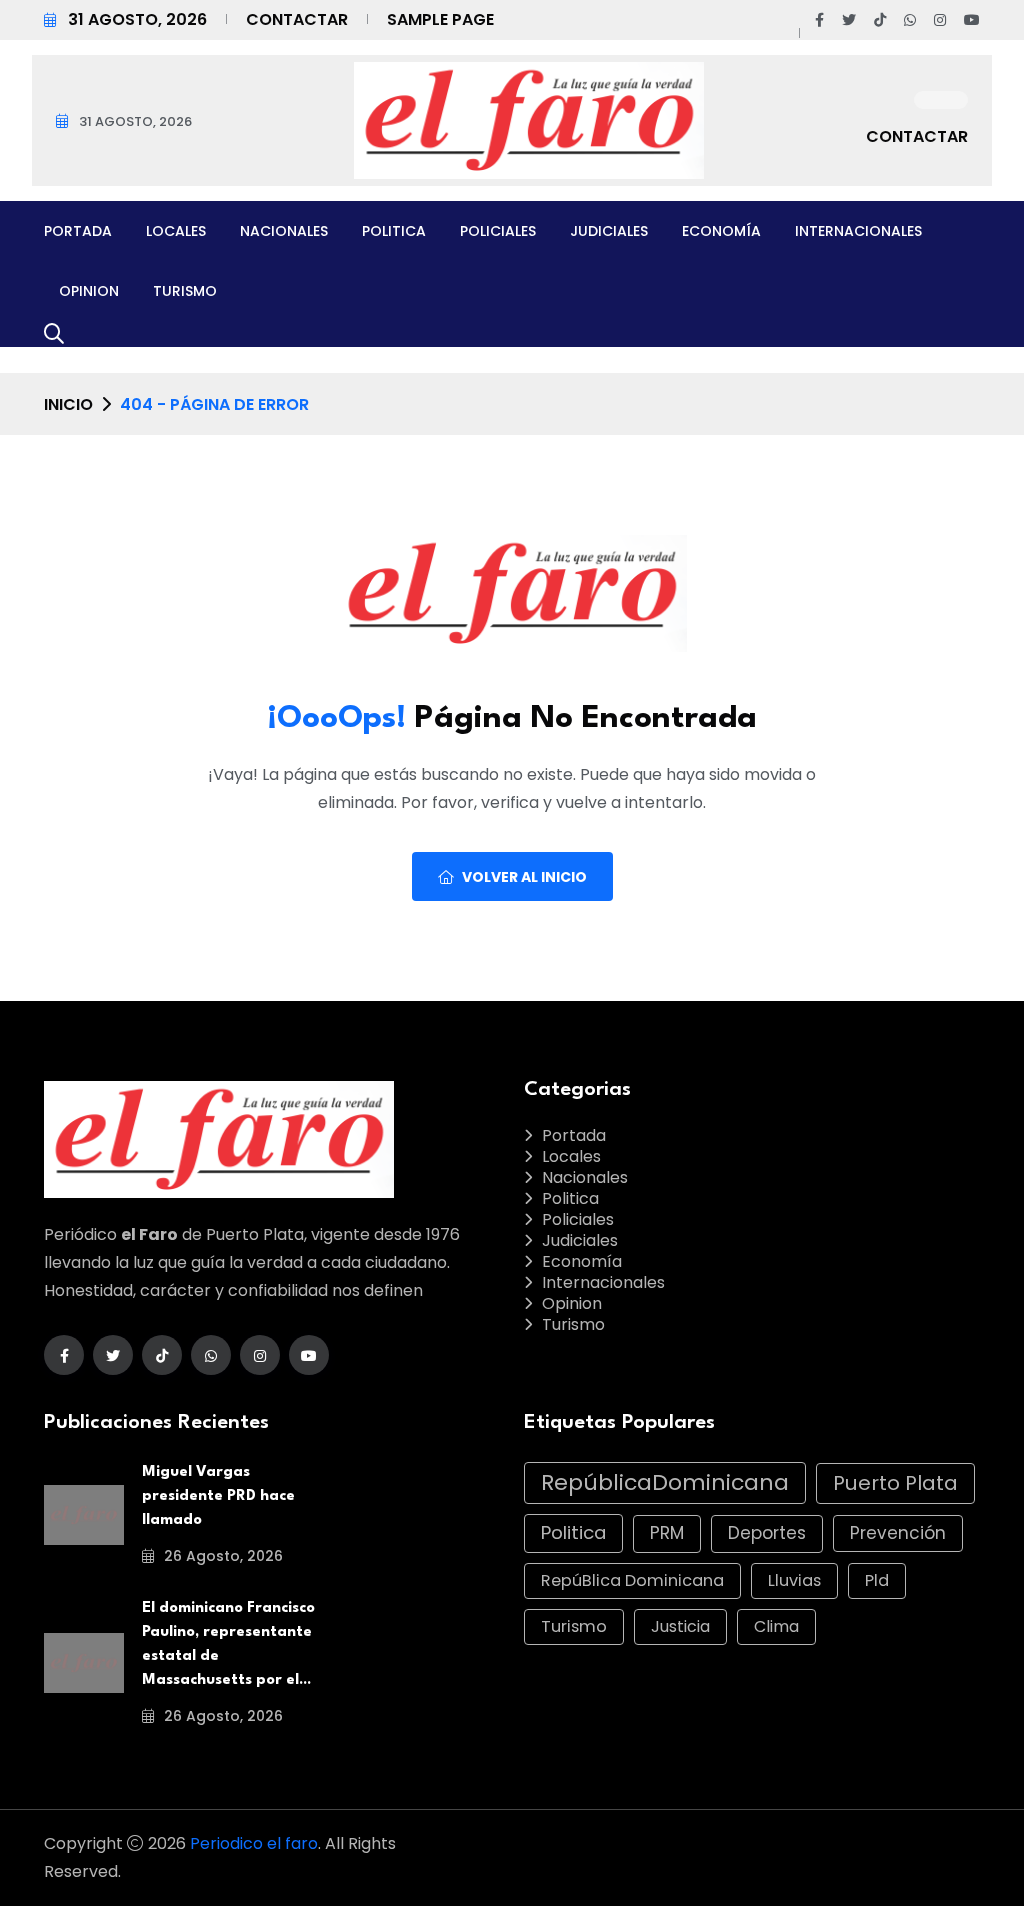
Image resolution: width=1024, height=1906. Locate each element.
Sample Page (440, 19)
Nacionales (284, 231)
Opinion (89, 291)
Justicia (680, 1626)
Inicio (68, 404)
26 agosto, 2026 (221, 1556)
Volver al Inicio (524, 877)
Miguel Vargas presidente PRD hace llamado (218, 1496)
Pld (877, 1580)
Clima (776, 1626)
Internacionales (858, 231)
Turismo (185, 291)
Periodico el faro (254, 1843)
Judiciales (609, 231)
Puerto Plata (895, 1483)
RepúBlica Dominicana (632, 1580)
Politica (394, 231)
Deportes (767, 1533)
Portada (78, 231)
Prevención (898, 1533)
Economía (721, 231)
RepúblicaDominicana (665, 1482)
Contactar (297, 19)
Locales (176, 231)
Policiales (498, 231)
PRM (667, 1533)
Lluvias (794, 1580)
